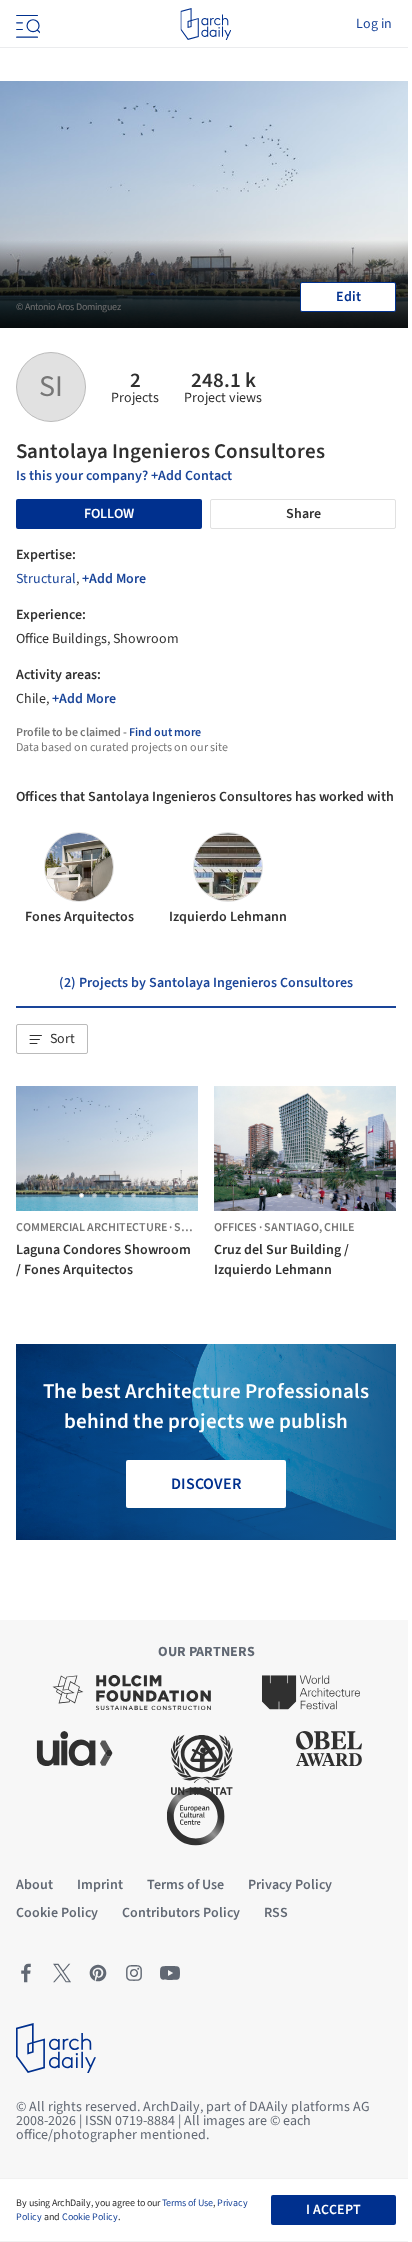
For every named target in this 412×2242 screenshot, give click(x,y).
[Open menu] (26, 24)
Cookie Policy (90, 2217)
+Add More (114, 579)
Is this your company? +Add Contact (124, 476)
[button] (52, 1039)
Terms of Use (187, 2203)
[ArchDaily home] (205, 24)
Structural (46, 579)
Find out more (165, 732)
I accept (333, 2210)
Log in (374, 24)
